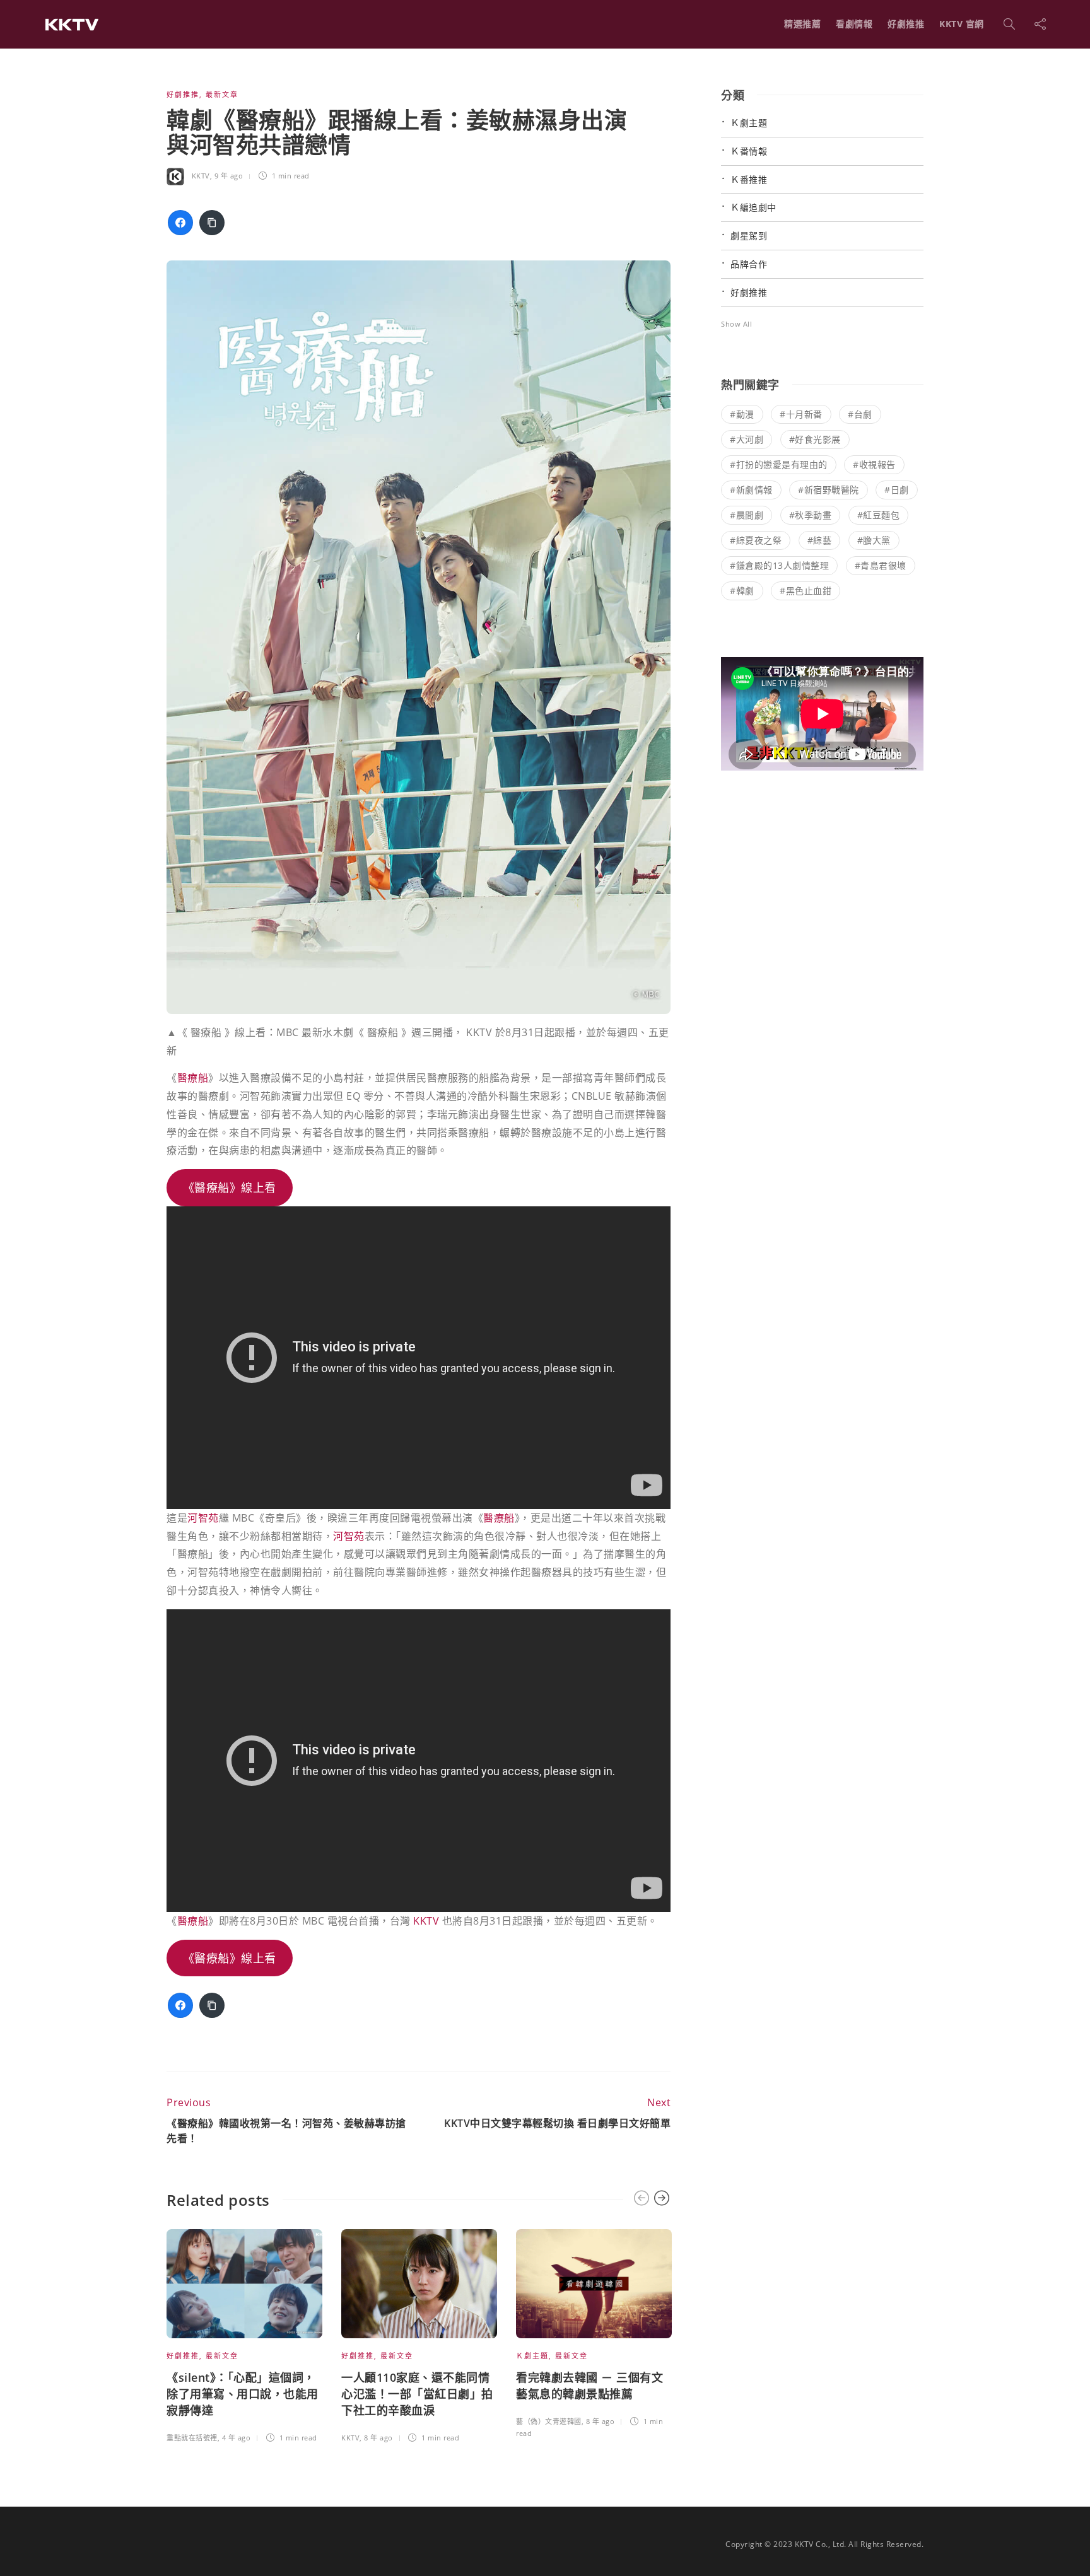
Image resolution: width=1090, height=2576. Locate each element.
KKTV (201, 176)
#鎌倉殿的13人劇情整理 (779, 565)
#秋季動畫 (811, 515)
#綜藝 (820, 540)
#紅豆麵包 (879, 515)
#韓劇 (742, 591)
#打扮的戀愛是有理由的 (779, 464)
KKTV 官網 (962, 24)
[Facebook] (180, 223)
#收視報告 (874, 464)
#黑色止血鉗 (806, 591)
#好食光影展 (815, 439)
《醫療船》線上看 (230, 1187)
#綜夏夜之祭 (756, 540)
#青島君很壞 (881, 565)
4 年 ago (237, 2438)
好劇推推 (906, 24)
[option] (244, 2338)
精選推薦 (802, 24)
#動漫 (742, 414)
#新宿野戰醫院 (829, 490)
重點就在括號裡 (192, 2438)
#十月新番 (801, 414)
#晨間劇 (747, 515)
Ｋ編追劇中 (753, 207)
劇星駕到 (749, 236)
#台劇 (860, 414)
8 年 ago (378, 2438)
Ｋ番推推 (749, 179)
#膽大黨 (874, 540)
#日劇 (897, 490)
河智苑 (203, 1518)
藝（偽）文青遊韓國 (549, 2421)
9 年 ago (229, 176)
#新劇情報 (751, 490)
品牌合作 (749, 264)
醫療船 (193, 1078)
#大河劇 (747, 439)
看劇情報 (854, 24)
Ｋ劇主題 (532, 2356)
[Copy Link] (212, 223)
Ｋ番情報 (749, 151)
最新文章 (222, 94)
